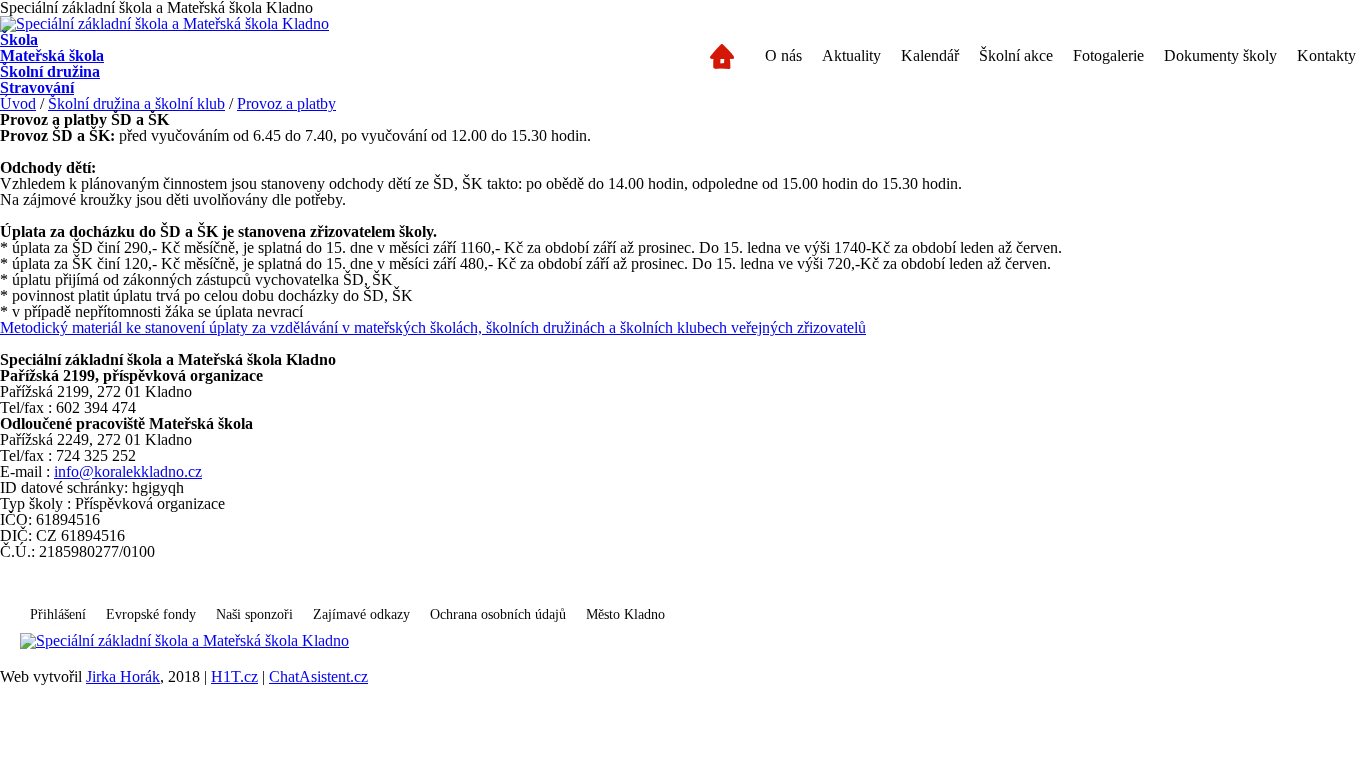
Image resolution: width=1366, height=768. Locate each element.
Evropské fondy (151, 614)
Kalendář (930, 55)
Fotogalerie (1108, 55)
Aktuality (851, 55)
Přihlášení (58, 614)
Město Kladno (625, 614)
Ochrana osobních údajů (498, 614)
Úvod (18, 103)
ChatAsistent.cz (318, 676)
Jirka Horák (123, 676)
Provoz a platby (286, 103)
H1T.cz (234, 676)
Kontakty (1326, 55)
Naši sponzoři (254, 614)
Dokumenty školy (1220, 55)
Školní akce (1016, 55)
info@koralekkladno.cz (128, 471)
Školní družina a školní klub (136, 103)
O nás (783, 55)
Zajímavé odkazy (361, 614)
